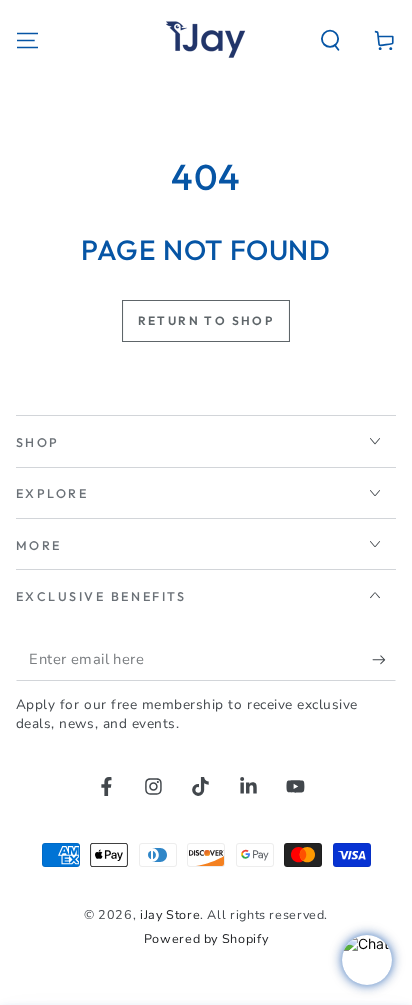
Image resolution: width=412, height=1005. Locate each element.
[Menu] (27, 40)
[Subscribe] (384, 660)
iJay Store (170, 914)
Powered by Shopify (206, 938)
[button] (330, 40)
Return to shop (206, 320)
